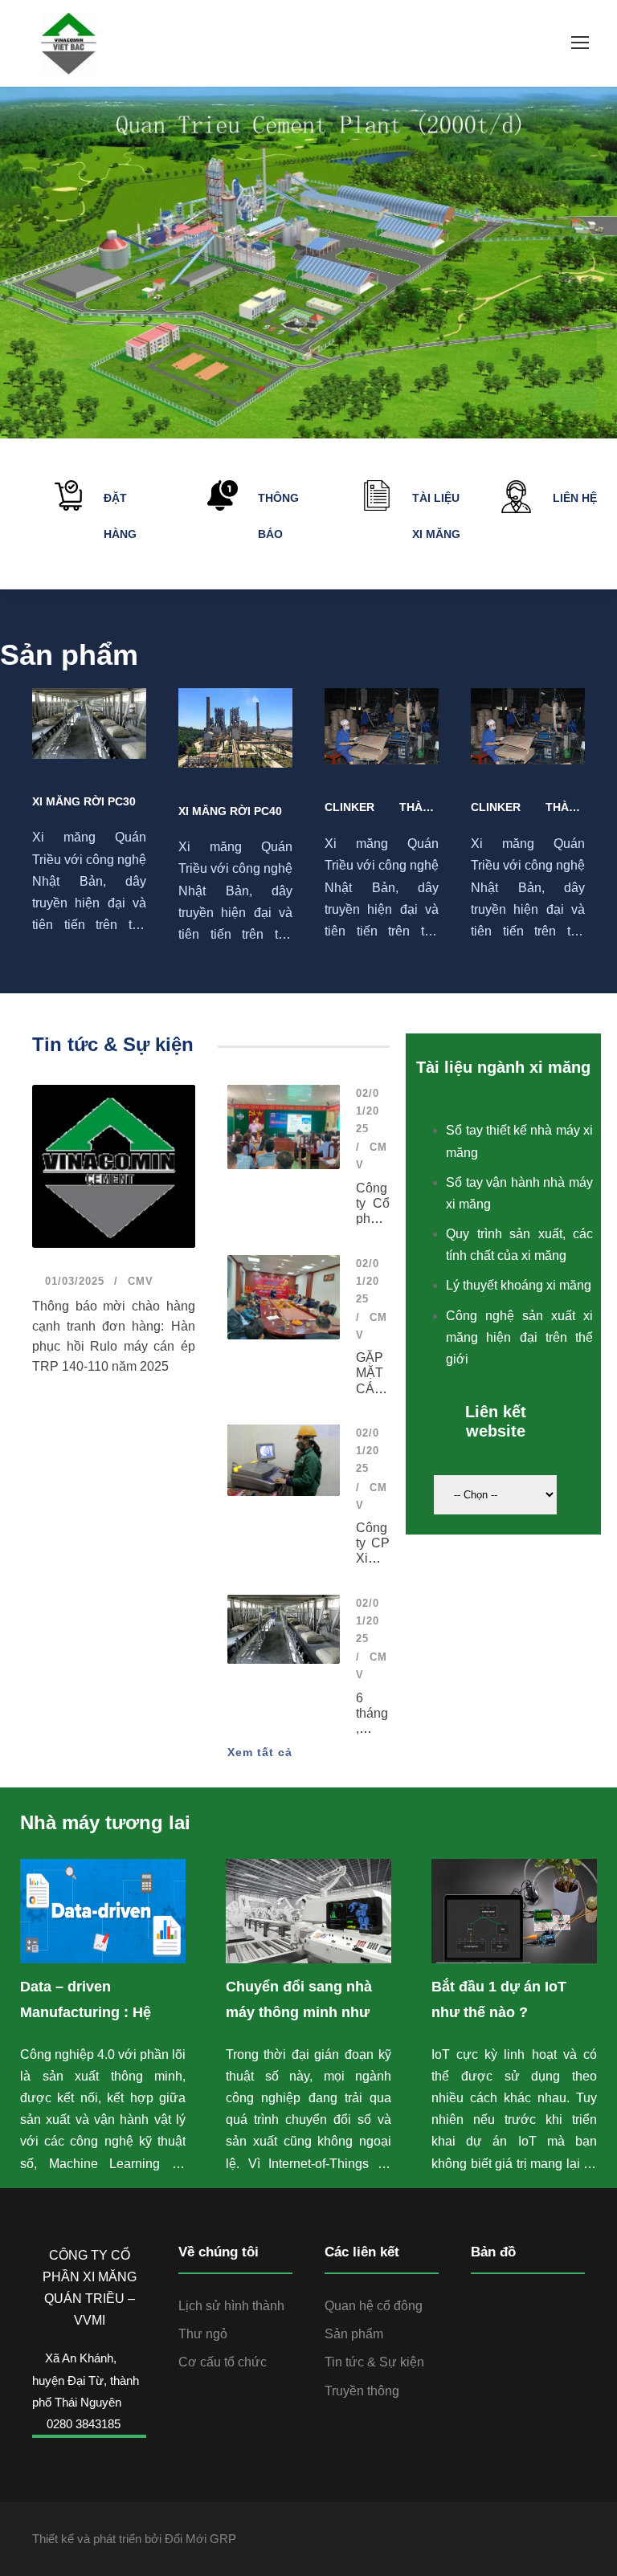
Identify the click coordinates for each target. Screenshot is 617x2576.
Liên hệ (575, 498)
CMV (141, 1281)
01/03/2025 (73, 1281)
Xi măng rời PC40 (230, 811)
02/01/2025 (368, 1111)
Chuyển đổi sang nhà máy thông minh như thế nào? (299, 2012)
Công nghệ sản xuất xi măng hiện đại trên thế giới (519, 1337)
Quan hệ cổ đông (374, 2306)
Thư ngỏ (203, 2334)
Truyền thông (362, 2391)
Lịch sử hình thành (231, 2306)
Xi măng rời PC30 (84, 801)
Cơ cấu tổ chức (223, 2362)
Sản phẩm (354, 2334)
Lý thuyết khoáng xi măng (519, 1285)
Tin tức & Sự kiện (374, 2362)
